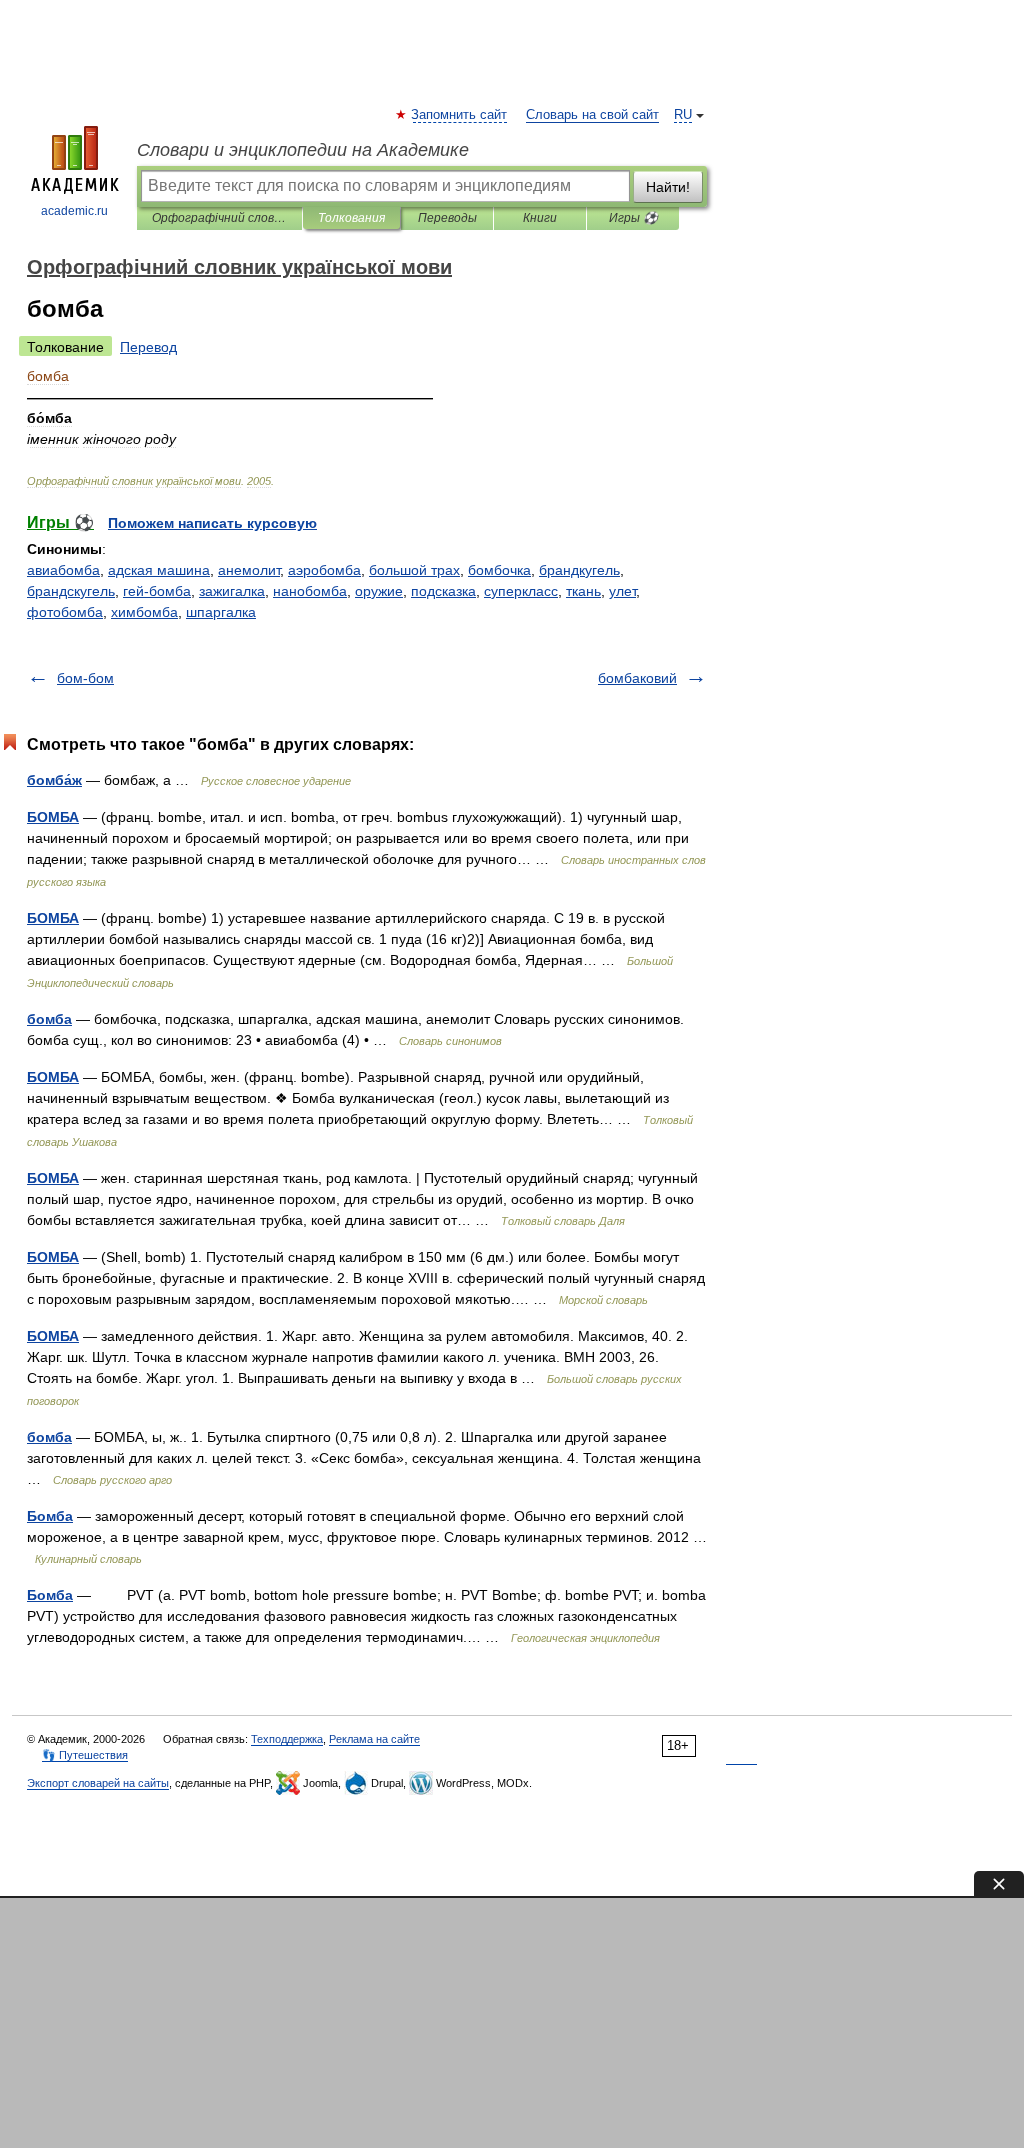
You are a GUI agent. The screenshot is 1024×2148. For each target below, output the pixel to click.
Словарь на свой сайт (592, 115)
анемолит (249, 570)
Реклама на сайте (374, 1739)
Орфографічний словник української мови (219, 218)
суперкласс (521, 591)
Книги (540, 218)
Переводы (447, 218)
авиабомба (63, 570)
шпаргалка (221, 612)
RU (683, 115)
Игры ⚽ (633, 218)
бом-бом (85, 678)
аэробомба (324, 570)
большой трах (414, 570)
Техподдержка (287, 1739)
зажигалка (232, 591)
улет (622, 591)
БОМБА (53, 817)
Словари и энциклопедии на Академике (303, 150)
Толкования (351, 218)
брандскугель (71, 591)
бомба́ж (54, 780)
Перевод (148, 347)
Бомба (50, 1516)
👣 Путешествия (85, 1755)
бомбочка (499, 570)
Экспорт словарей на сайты (98, 1783)
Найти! (668, 187)
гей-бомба (157, 591)
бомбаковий (637, 678)
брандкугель (579, 570)
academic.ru (74, 211)
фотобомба (65, 612)
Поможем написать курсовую (212, 523)
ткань (583, 591)
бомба (49, 1019)
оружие (379, 591)
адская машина (159, 570)
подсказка (443, 591)
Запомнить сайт (460, 115)
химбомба (144, 612)
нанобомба (310, 591)
